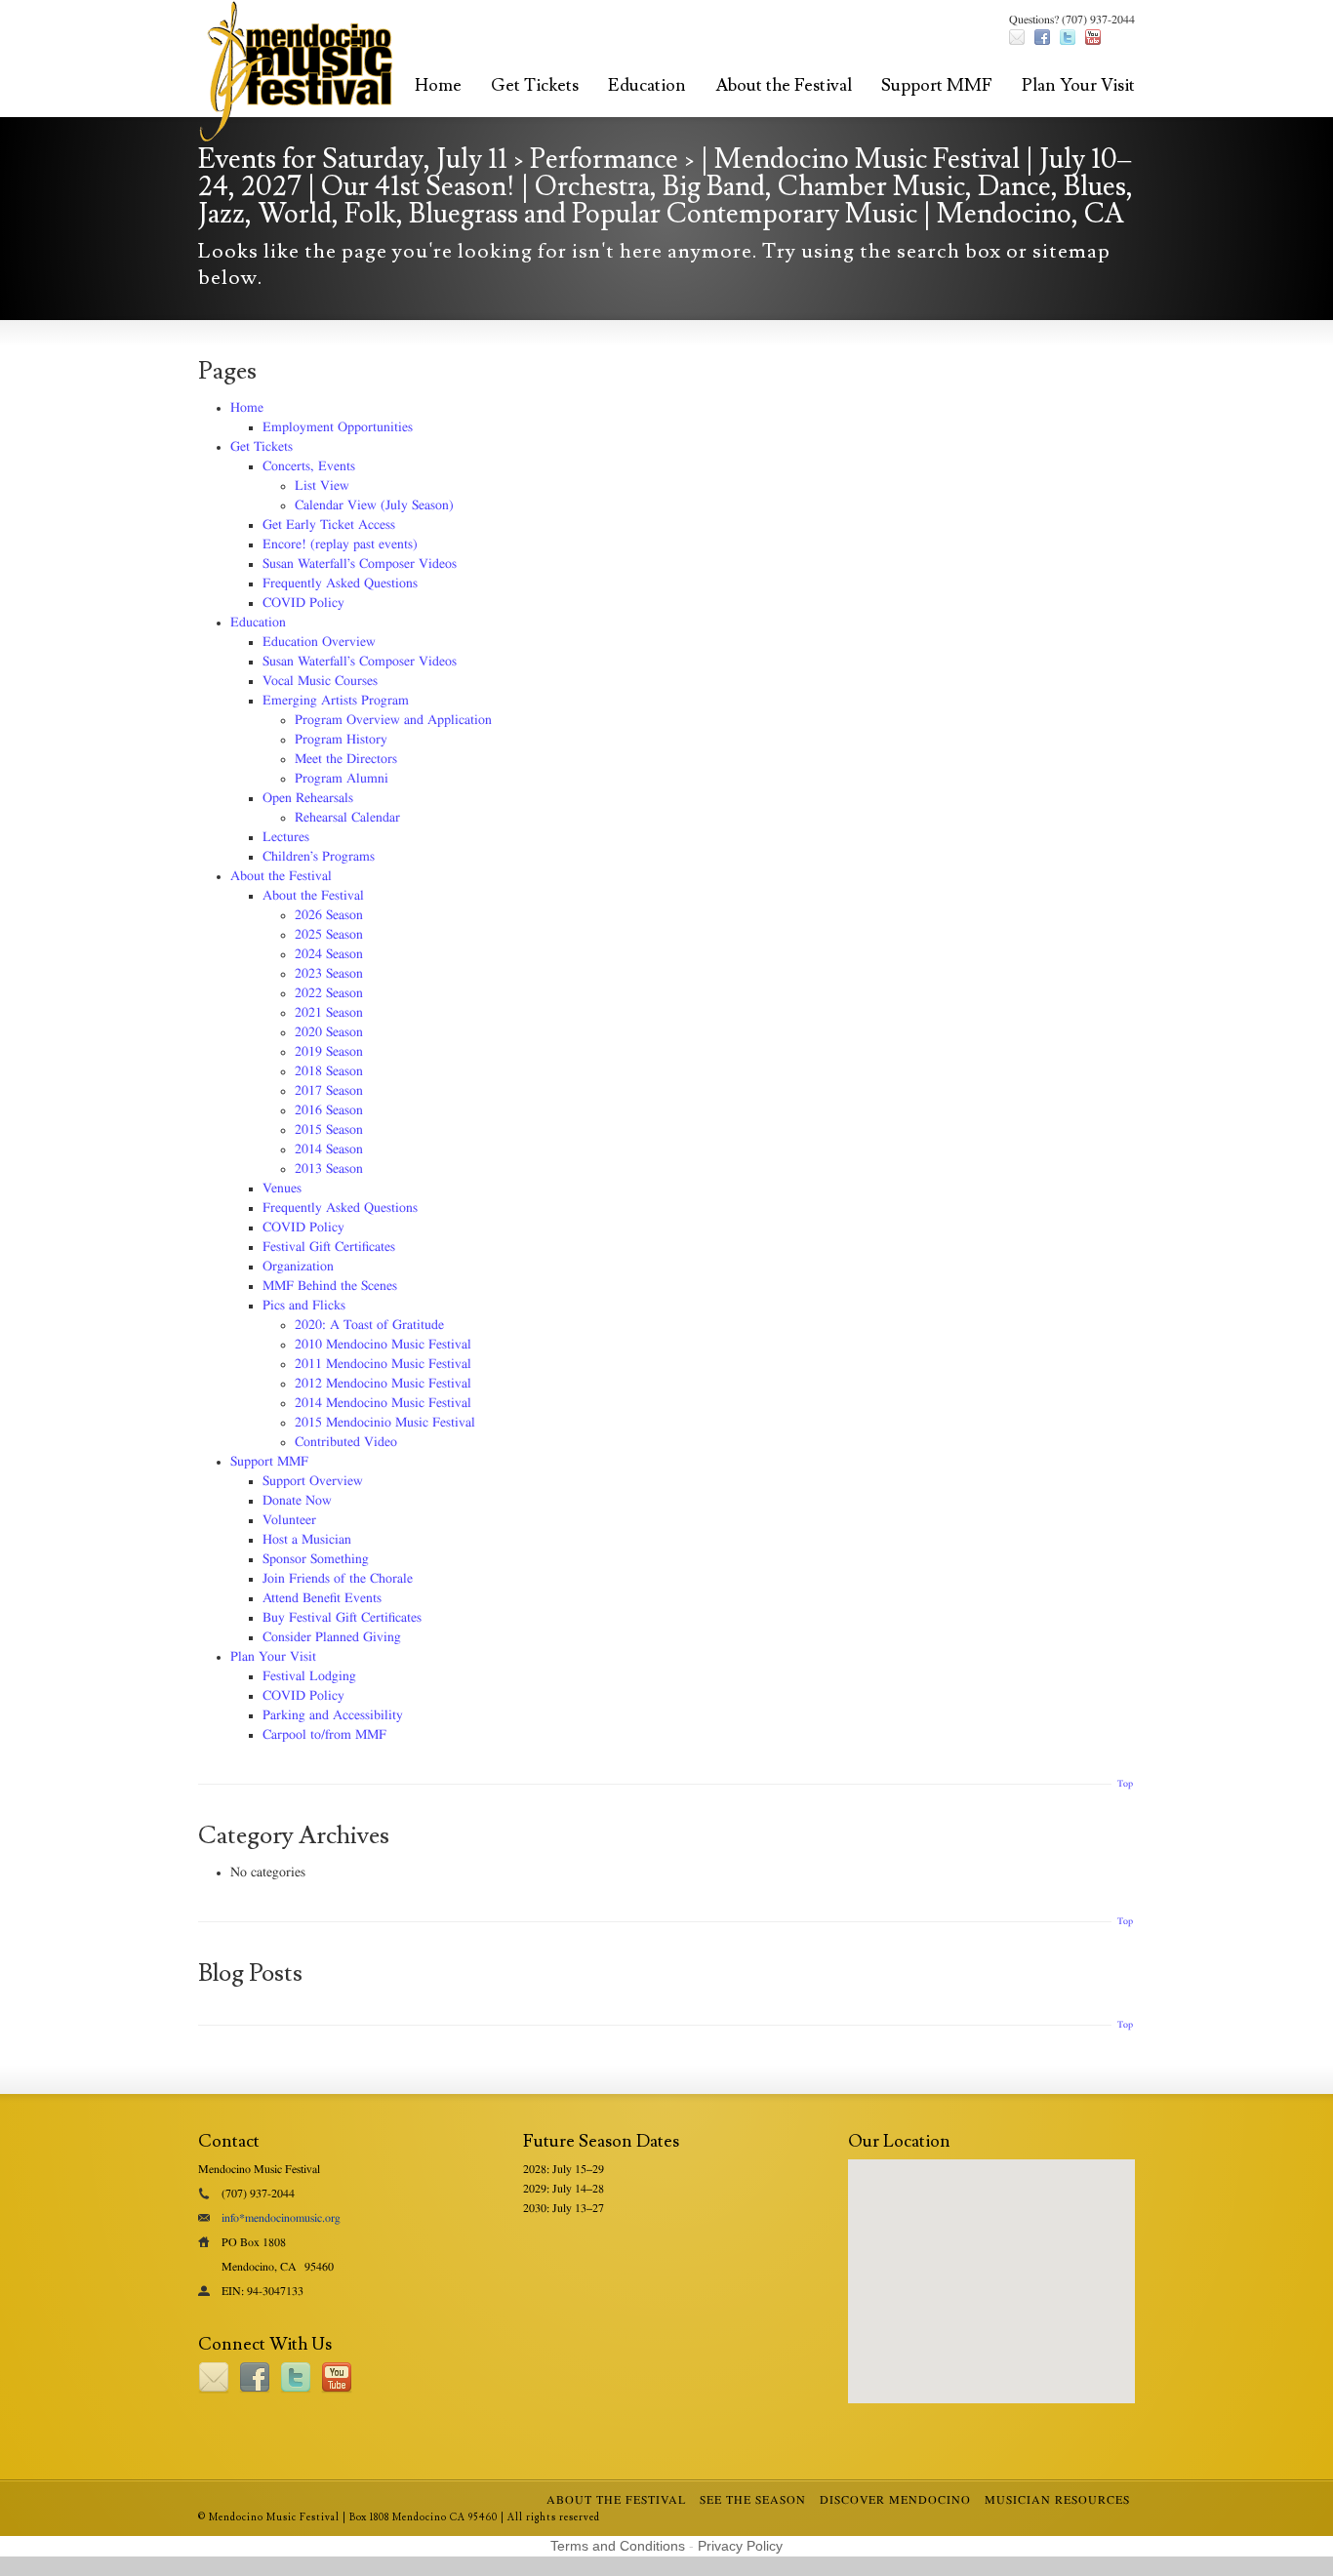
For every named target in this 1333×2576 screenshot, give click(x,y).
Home (438, 85)
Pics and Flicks (304, 1306)
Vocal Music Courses (320, 681)
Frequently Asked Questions (340, 584)
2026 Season (329, 915)
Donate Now (297, 1501)
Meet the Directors (346, 759)
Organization (298, 1267)
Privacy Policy (740, 2546)
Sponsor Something (316, 1559)
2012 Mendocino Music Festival (383, 1384)
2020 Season (329, 1032)
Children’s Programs (319, 857)
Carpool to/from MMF (324, 1735)
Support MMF (937, 85)
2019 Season (329, 1052)
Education (647, 85)
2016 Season (329, 1110)
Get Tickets (535, 85)
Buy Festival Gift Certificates (342, 1618)
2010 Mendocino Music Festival (383, 1345)
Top (1125, 1784)
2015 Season (329, 1130)
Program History (341, 740)
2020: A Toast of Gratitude (369, 1325)
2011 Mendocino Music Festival (383, 1364)
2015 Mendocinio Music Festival (385, 1423)
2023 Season (329, 974)
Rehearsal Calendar (347, 818)
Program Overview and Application (393, 720)
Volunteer (289, 1520)
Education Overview (319, 642)
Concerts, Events (309, 466)
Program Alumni (342, 779)
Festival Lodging (309, 1676)
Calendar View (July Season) (374, 505)
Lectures (286, 837)
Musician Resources (1057, 2500)
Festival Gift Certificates (329, 1247)
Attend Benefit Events (322, 1598)
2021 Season (329, 1013)
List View (322, 486)
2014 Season (329, 1149)
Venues (282, 1188)
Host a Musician (307, 1540)
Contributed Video (346, 1442)
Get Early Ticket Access (329, 525)
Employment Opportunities (338, 427)
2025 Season (329, 935)
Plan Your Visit (1078, 85)
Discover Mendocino (895, 2500)
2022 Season (329, 993)
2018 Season (329, 1071)
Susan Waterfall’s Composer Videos (360, 564)
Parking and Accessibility (333, 1715)
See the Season (753, 2500)
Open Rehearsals (308, 798)
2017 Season (329, 1091)
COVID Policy (303, 603)
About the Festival (784, 85)
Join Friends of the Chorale (338, 1579)
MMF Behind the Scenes (330, 1286)
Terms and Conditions (618, 2546)
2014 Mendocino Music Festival (383, 1403)
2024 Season (329, 954)
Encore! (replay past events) (340, 544)
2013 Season (329, 1169)
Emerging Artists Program (336, 701)
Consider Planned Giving (332, 1637)
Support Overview (313, 1481)
